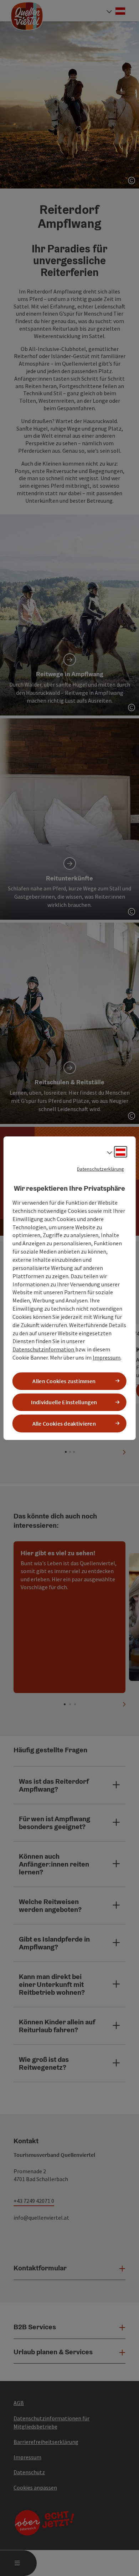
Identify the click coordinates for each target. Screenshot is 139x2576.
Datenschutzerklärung (101, 1169)
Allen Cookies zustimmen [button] (64, 1381)
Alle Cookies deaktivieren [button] (64, 1423)
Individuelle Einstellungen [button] (64, 1402)
